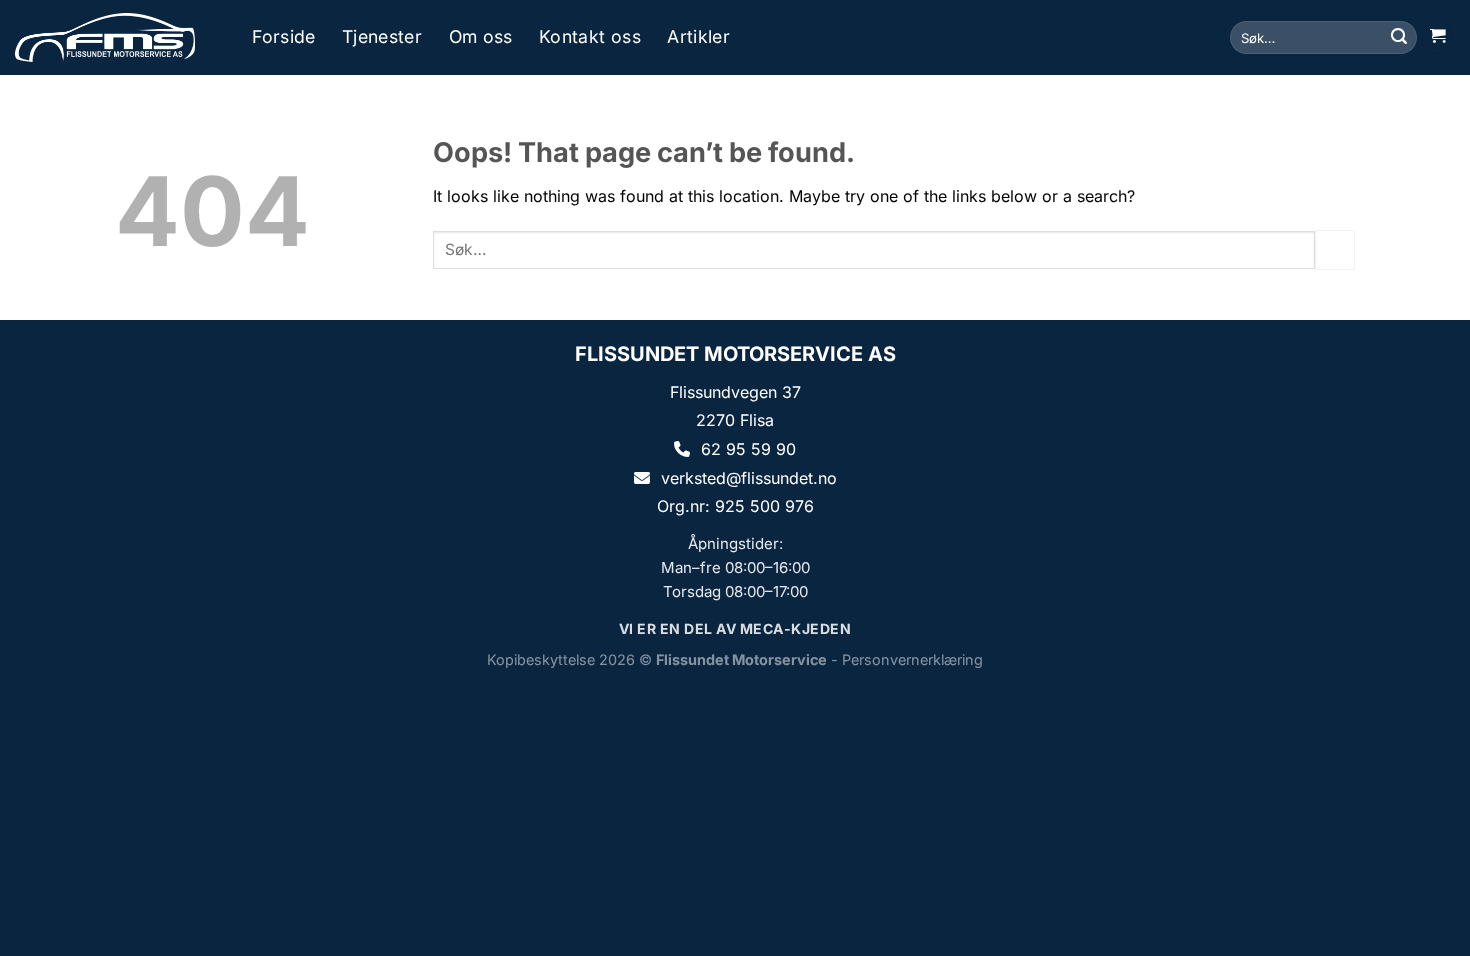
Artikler (698, 37)
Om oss (481, 37)
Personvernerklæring (912, 659)
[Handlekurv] (1437, 37)
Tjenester (382, 37)
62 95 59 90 (748, 449)
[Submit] (1399, 38)
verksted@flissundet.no (749, 478)
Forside (283, 37)
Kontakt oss (590, 37)
